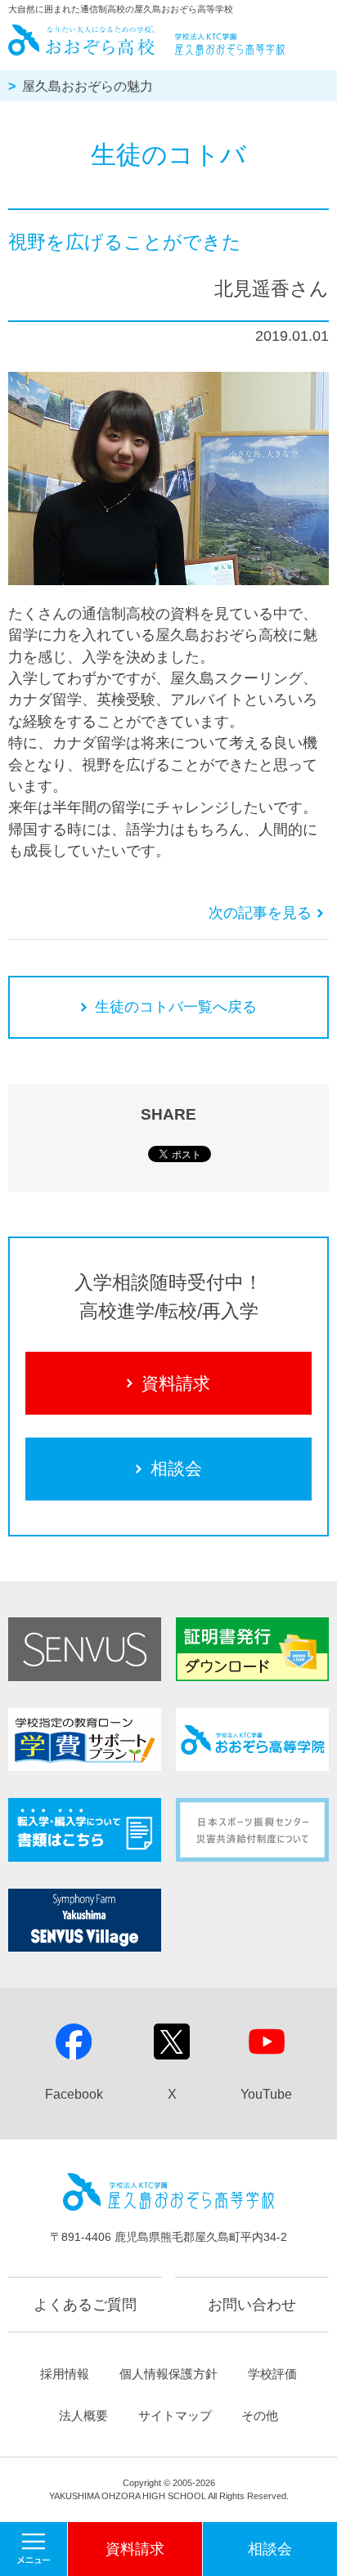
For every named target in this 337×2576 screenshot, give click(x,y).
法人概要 (83, 2415)
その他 (260, 2415)
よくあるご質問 (85, 2305)
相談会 (176, 1468)
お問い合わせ (252, 2305)
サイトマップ (175, 2415)
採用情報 (65, 2374)
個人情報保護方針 (168, 2374)
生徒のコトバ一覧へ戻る (176, 1007)
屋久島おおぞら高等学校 (148, 40)
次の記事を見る (260, 913)
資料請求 (176, 1383)
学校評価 (272, 2374)
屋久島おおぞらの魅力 (88, 86)
